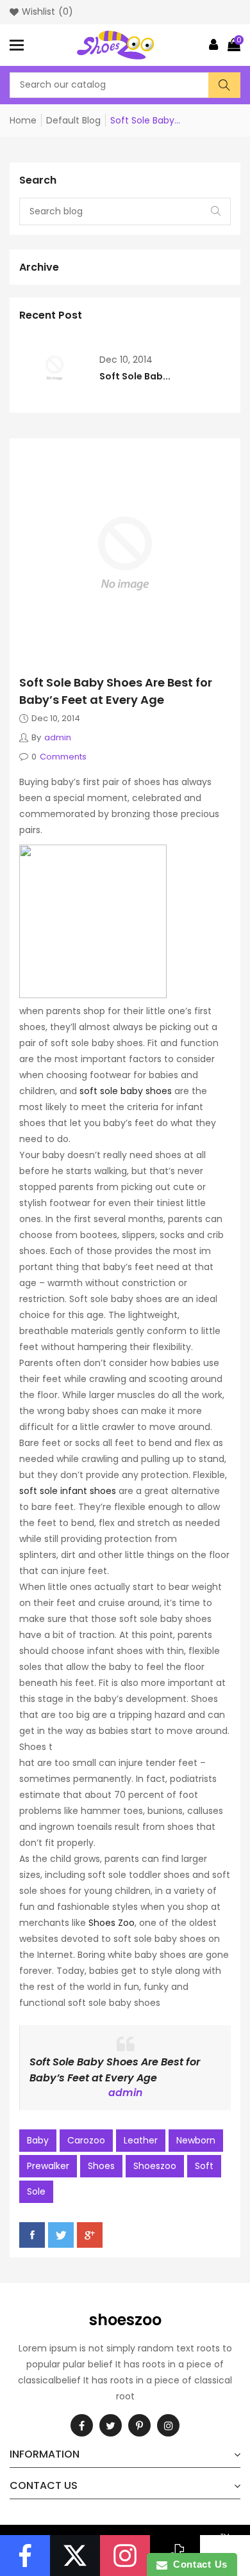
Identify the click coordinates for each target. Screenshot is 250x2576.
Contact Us (197, 2564)
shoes (101, 2166)
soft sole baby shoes (126, 1091)
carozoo (86, 2140)
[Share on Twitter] (61, 2235)
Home (23, 120)
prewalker (48, 2166)
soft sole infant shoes (68, 1491)
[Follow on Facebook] (25, 2556)
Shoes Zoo (112, 1923)
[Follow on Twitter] (75, 2556)
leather (141, 2140)
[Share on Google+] (90, 2235)
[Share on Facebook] (32, 2235)
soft (204, 2166)
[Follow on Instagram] (125, 2556)
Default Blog (73, 120)
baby (38, 2140)
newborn (196, 2140)
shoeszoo (155, 2166)
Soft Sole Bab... (135, 376)
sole (36, 2191)
